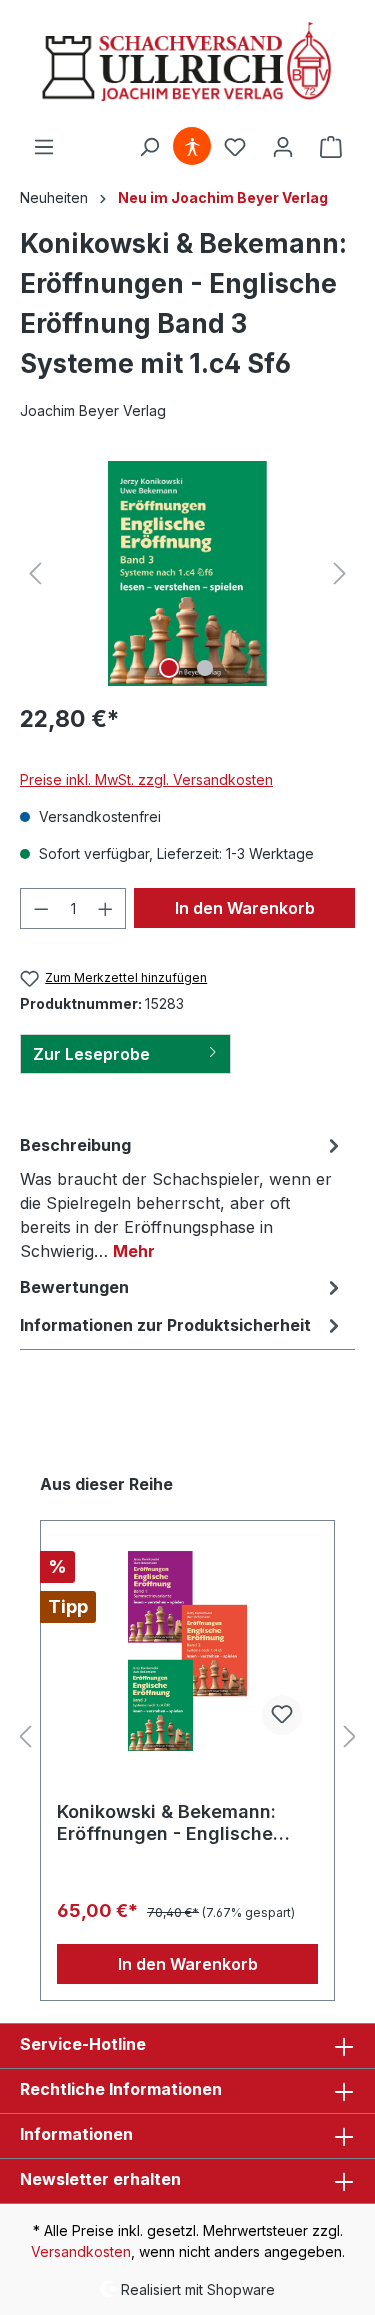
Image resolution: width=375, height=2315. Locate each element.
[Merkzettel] (235, 147)
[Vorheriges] (35, 573)
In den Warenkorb (245, 908)
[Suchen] (149, 147)
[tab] (182, 1197)
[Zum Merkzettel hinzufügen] (282, 1715)
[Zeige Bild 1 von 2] (169, 668)
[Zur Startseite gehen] (187, 63)
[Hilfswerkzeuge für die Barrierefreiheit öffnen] (192, 147)
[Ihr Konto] (283, 147)
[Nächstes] (340, 573)
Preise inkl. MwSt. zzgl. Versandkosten (146, 779)
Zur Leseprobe (91, 1054)
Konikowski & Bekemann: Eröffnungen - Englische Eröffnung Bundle (166, 1823)
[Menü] (44, 147)
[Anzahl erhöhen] (106, 908)
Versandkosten (81, 2251)
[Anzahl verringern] (41, 908)
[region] (187, 573)
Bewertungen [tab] (74, 1287)
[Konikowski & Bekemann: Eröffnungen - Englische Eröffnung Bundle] (187, 1651)
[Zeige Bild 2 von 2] (205, 668)
